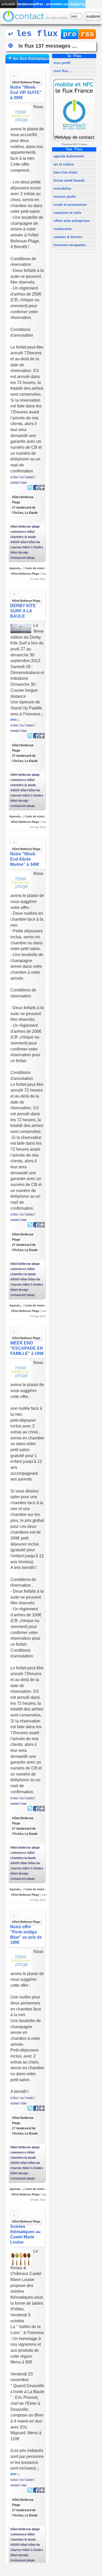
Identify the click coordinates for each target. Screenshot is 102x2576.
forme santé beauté (68, 180)
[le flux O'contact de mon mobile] (23, 18)
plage (31, 558)
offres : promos (43, 4)
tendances (26, 4)
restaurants (62, 229)
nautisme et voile (67, 213)
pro (70, 34)
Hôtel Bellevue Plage (26, 82)
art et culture (63, 164)
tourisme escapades (69, 245)
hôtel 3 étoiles (33, 547)
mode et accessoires (70, 205)
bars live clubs (65, 172)
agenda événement (68, 156)
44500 (15, 542)
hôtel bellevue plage (25, 527)
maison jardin (64, 197)
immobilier (62, 188)
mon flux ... (62, 71)
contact (15, 482)
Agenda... (16, 568)
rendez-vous (60, 4)
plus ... (15, 720)
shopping (77, 4)
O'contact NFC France (74, 144)
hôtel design (19, 553)
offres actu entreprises (71, 221)
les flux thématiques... (29, 58)
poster (30, 477)
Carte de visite (34, 568)
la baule (30, 537)
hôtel (24, 542)
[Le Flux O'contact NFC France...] (74, 142)
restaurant (18, 558)
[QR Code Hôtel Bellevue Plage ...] (42, 489)
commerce (18, 532)
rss (87, 34)
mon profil (62, 63)
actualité (8, 4)
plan (24, 482)
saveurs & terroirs (67, 237)
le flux (14, 477)
